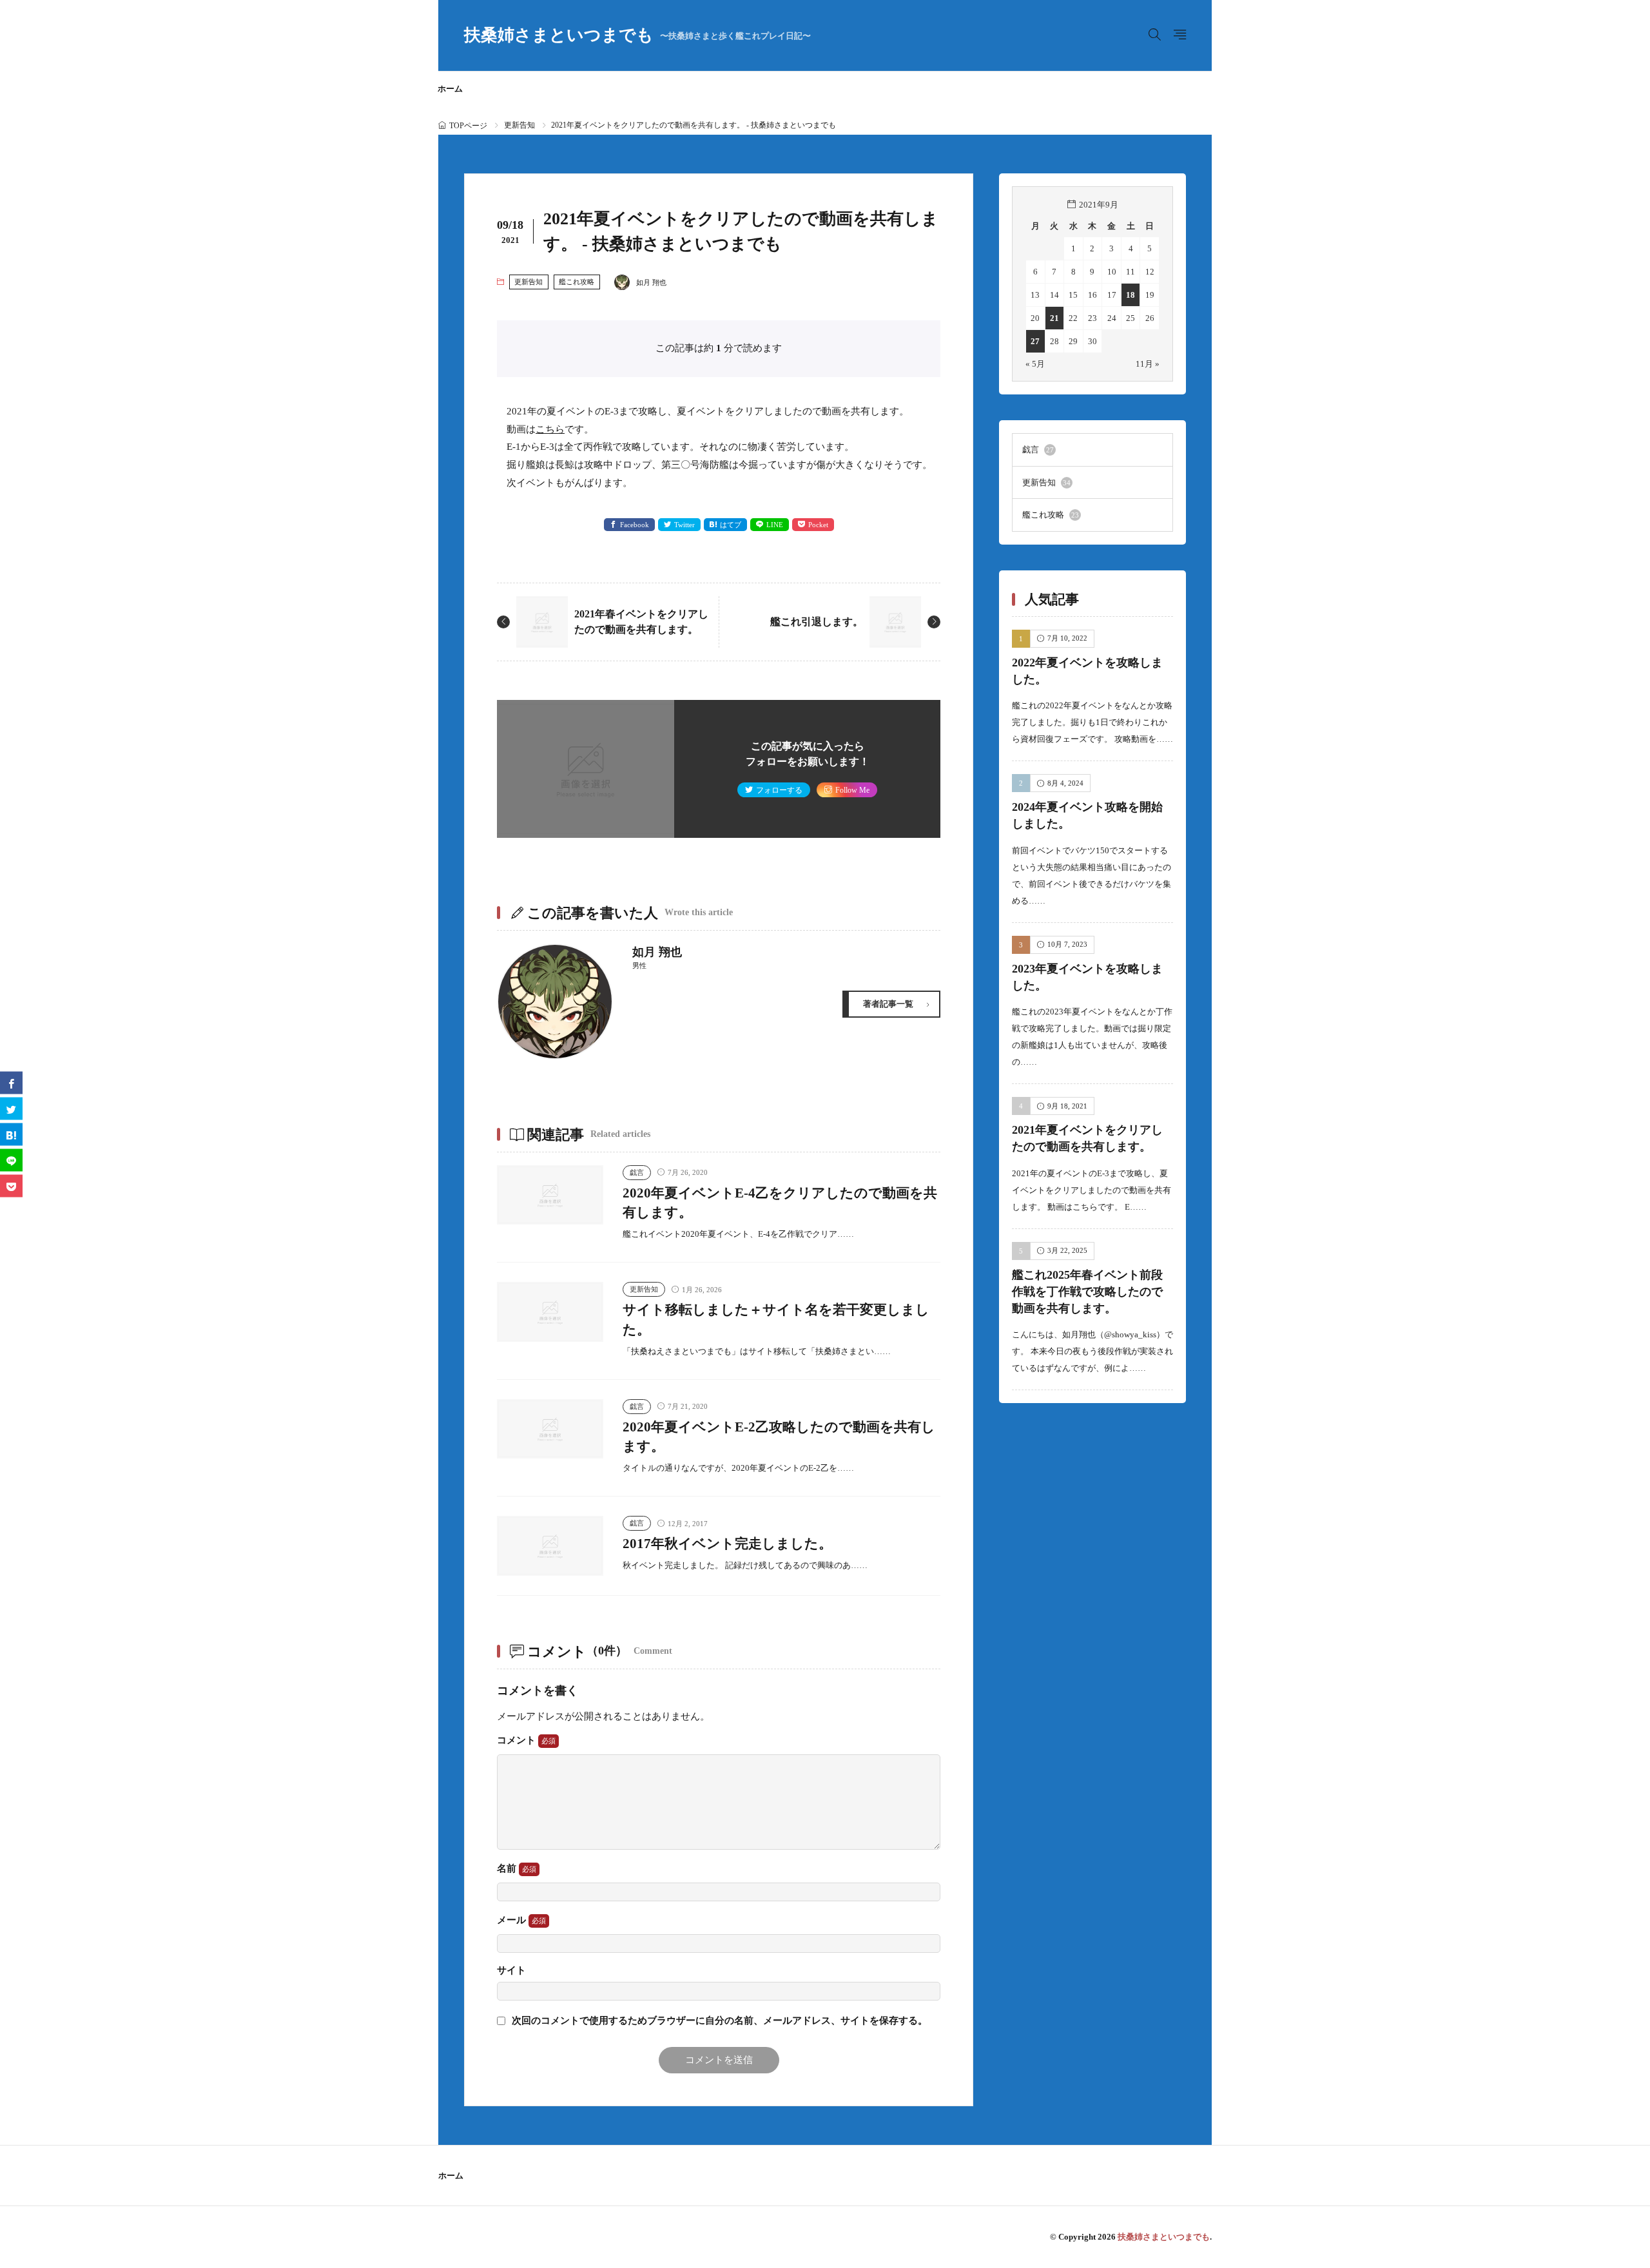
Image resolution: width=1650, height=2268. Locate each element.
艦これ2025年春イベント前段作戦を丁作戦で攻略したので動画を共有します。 (1087, 1291)
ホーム (450, 89)
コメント (518, 1740)
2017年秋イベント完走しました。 (727, 1544)
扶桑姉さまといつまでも (637, 35)
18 (1131, 295)
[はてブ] (11, 1134)
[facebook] (11, 1082)
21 (1054, 318)
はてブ (731, 525)
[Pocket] (11, 1186)
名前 (508, 1868)
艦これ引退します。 (817, 622)
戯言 (637, 1172)
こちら (550, 429)
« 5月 (1035, 364)
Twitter (684, 525)
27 (1035, 341)
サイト (511, 1971)
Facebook (635, 525)
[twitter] (11, 1108)
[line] (11, 1160)
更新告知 (519, 125)
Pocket (818, 525)
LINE (775, 525)
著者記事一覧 (888, 1004)
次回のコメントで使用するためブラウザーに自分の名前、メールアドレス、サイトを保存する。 (720, 2021)
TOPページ (468, 126)
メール (513, 1920)
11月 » (1148, 364)
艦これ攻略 (577, 282)
